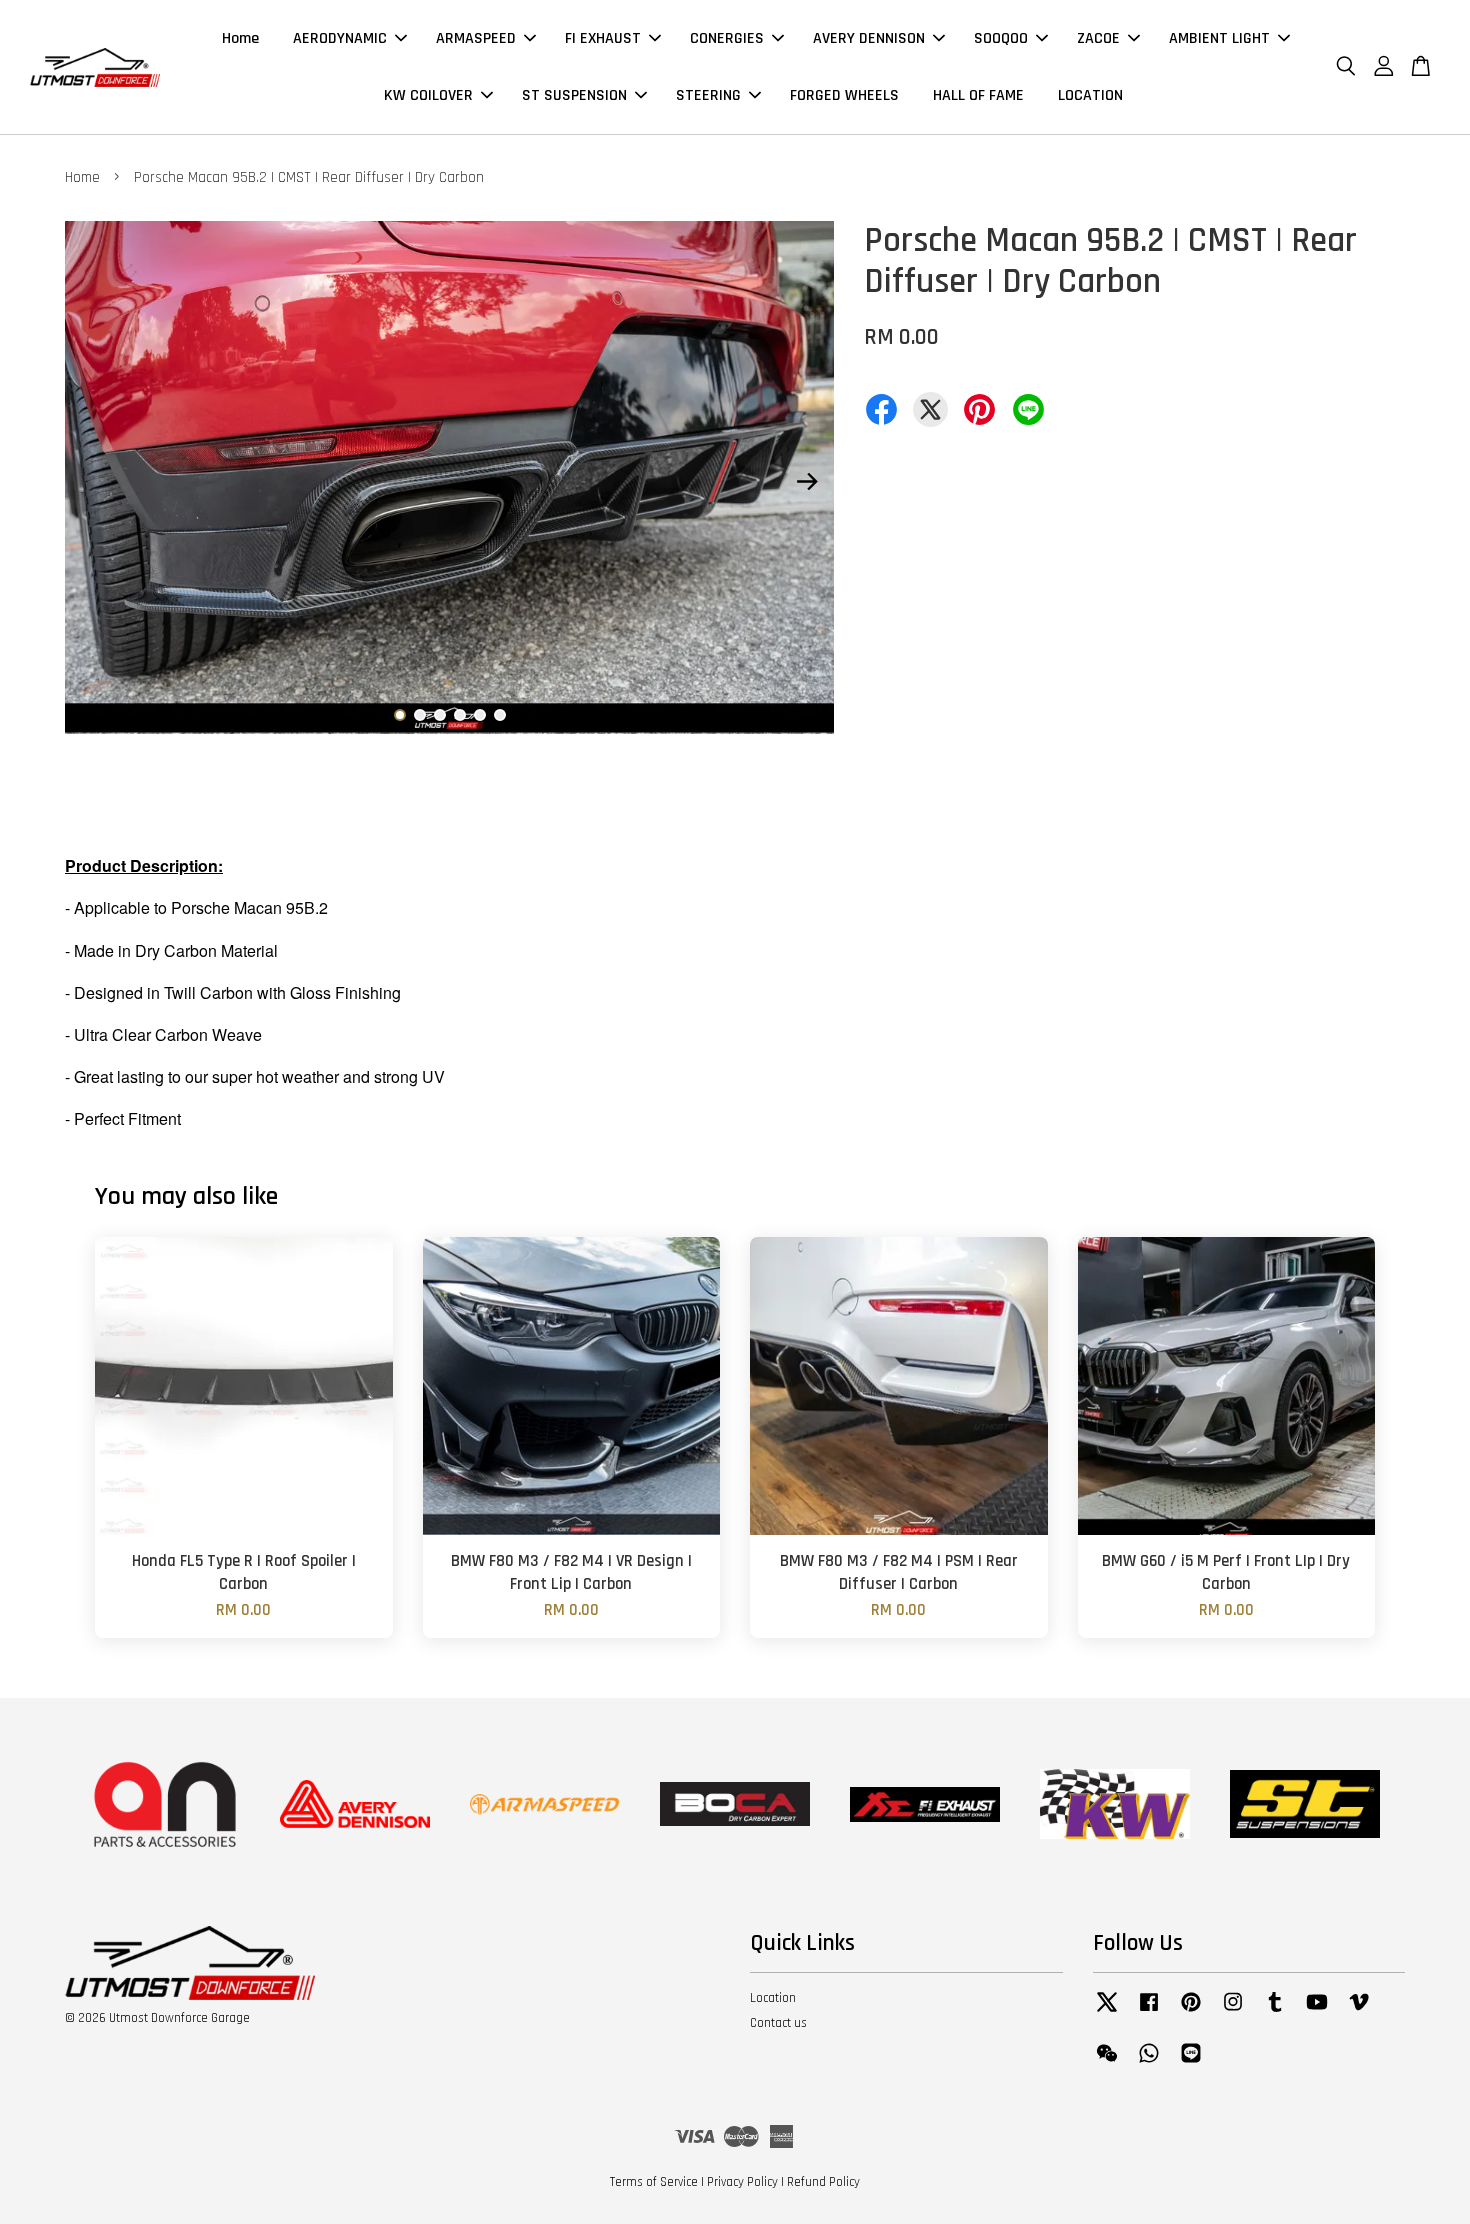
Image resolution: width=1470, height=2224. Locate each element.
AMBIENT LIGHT (1219, 38)
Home (240, 38)
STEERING (708, 95)
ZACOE (1098, 38)
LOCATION (1090, 95)
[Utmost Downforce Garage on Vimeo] (1359, 2012)
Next (807, 482)
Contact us (778, 2023)
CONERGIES (727, 38)
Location (773, 1998)
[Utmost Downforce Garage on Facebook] (1149, 2012)
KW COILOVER (428, 95)
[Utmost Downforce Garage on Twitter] (1107, 2012)
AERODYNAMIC (340, 38)
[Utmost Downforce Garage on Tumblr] (1275, 2012)
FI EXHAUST (603, 38)
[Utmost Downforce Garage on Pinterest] (1191, 2012)
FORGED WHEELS (844, 95)
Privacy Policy (742, 2182)
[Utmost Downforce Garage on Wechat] (1107, 2063)
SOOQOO (1001, 38)
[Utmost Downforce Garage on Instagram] (1233, 2012)
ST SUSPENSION (574, 95)
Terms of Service (654, 2182)
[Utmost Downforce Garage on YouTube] (1317, 2012)
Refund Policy (823, 2182)
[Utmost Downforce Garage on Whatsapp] (1149, 2063)
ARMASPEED (476, 38)
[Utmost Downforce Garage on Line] (1191, 2063)
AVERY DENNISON (869, 38)
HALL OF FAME (978, 95)
